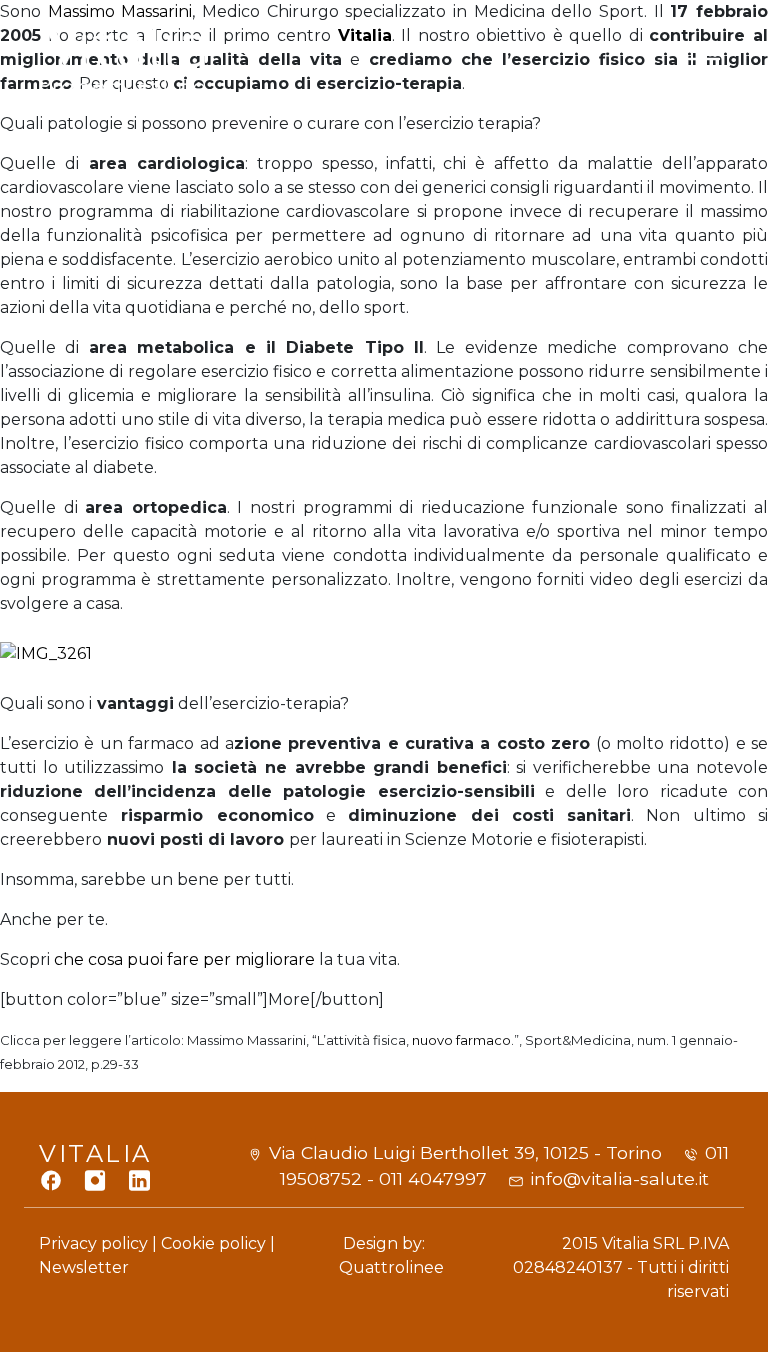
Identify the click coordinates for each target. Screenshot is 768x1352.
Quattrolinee (391, 1267)
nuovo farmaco (461, 1040)
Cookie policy (213, 1243)
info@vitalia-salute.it (619, 1178)
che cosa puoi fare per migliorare (182, 959)
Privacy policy (93, 1243)
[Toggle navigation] (704, 59)
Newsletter (84, 1267)
